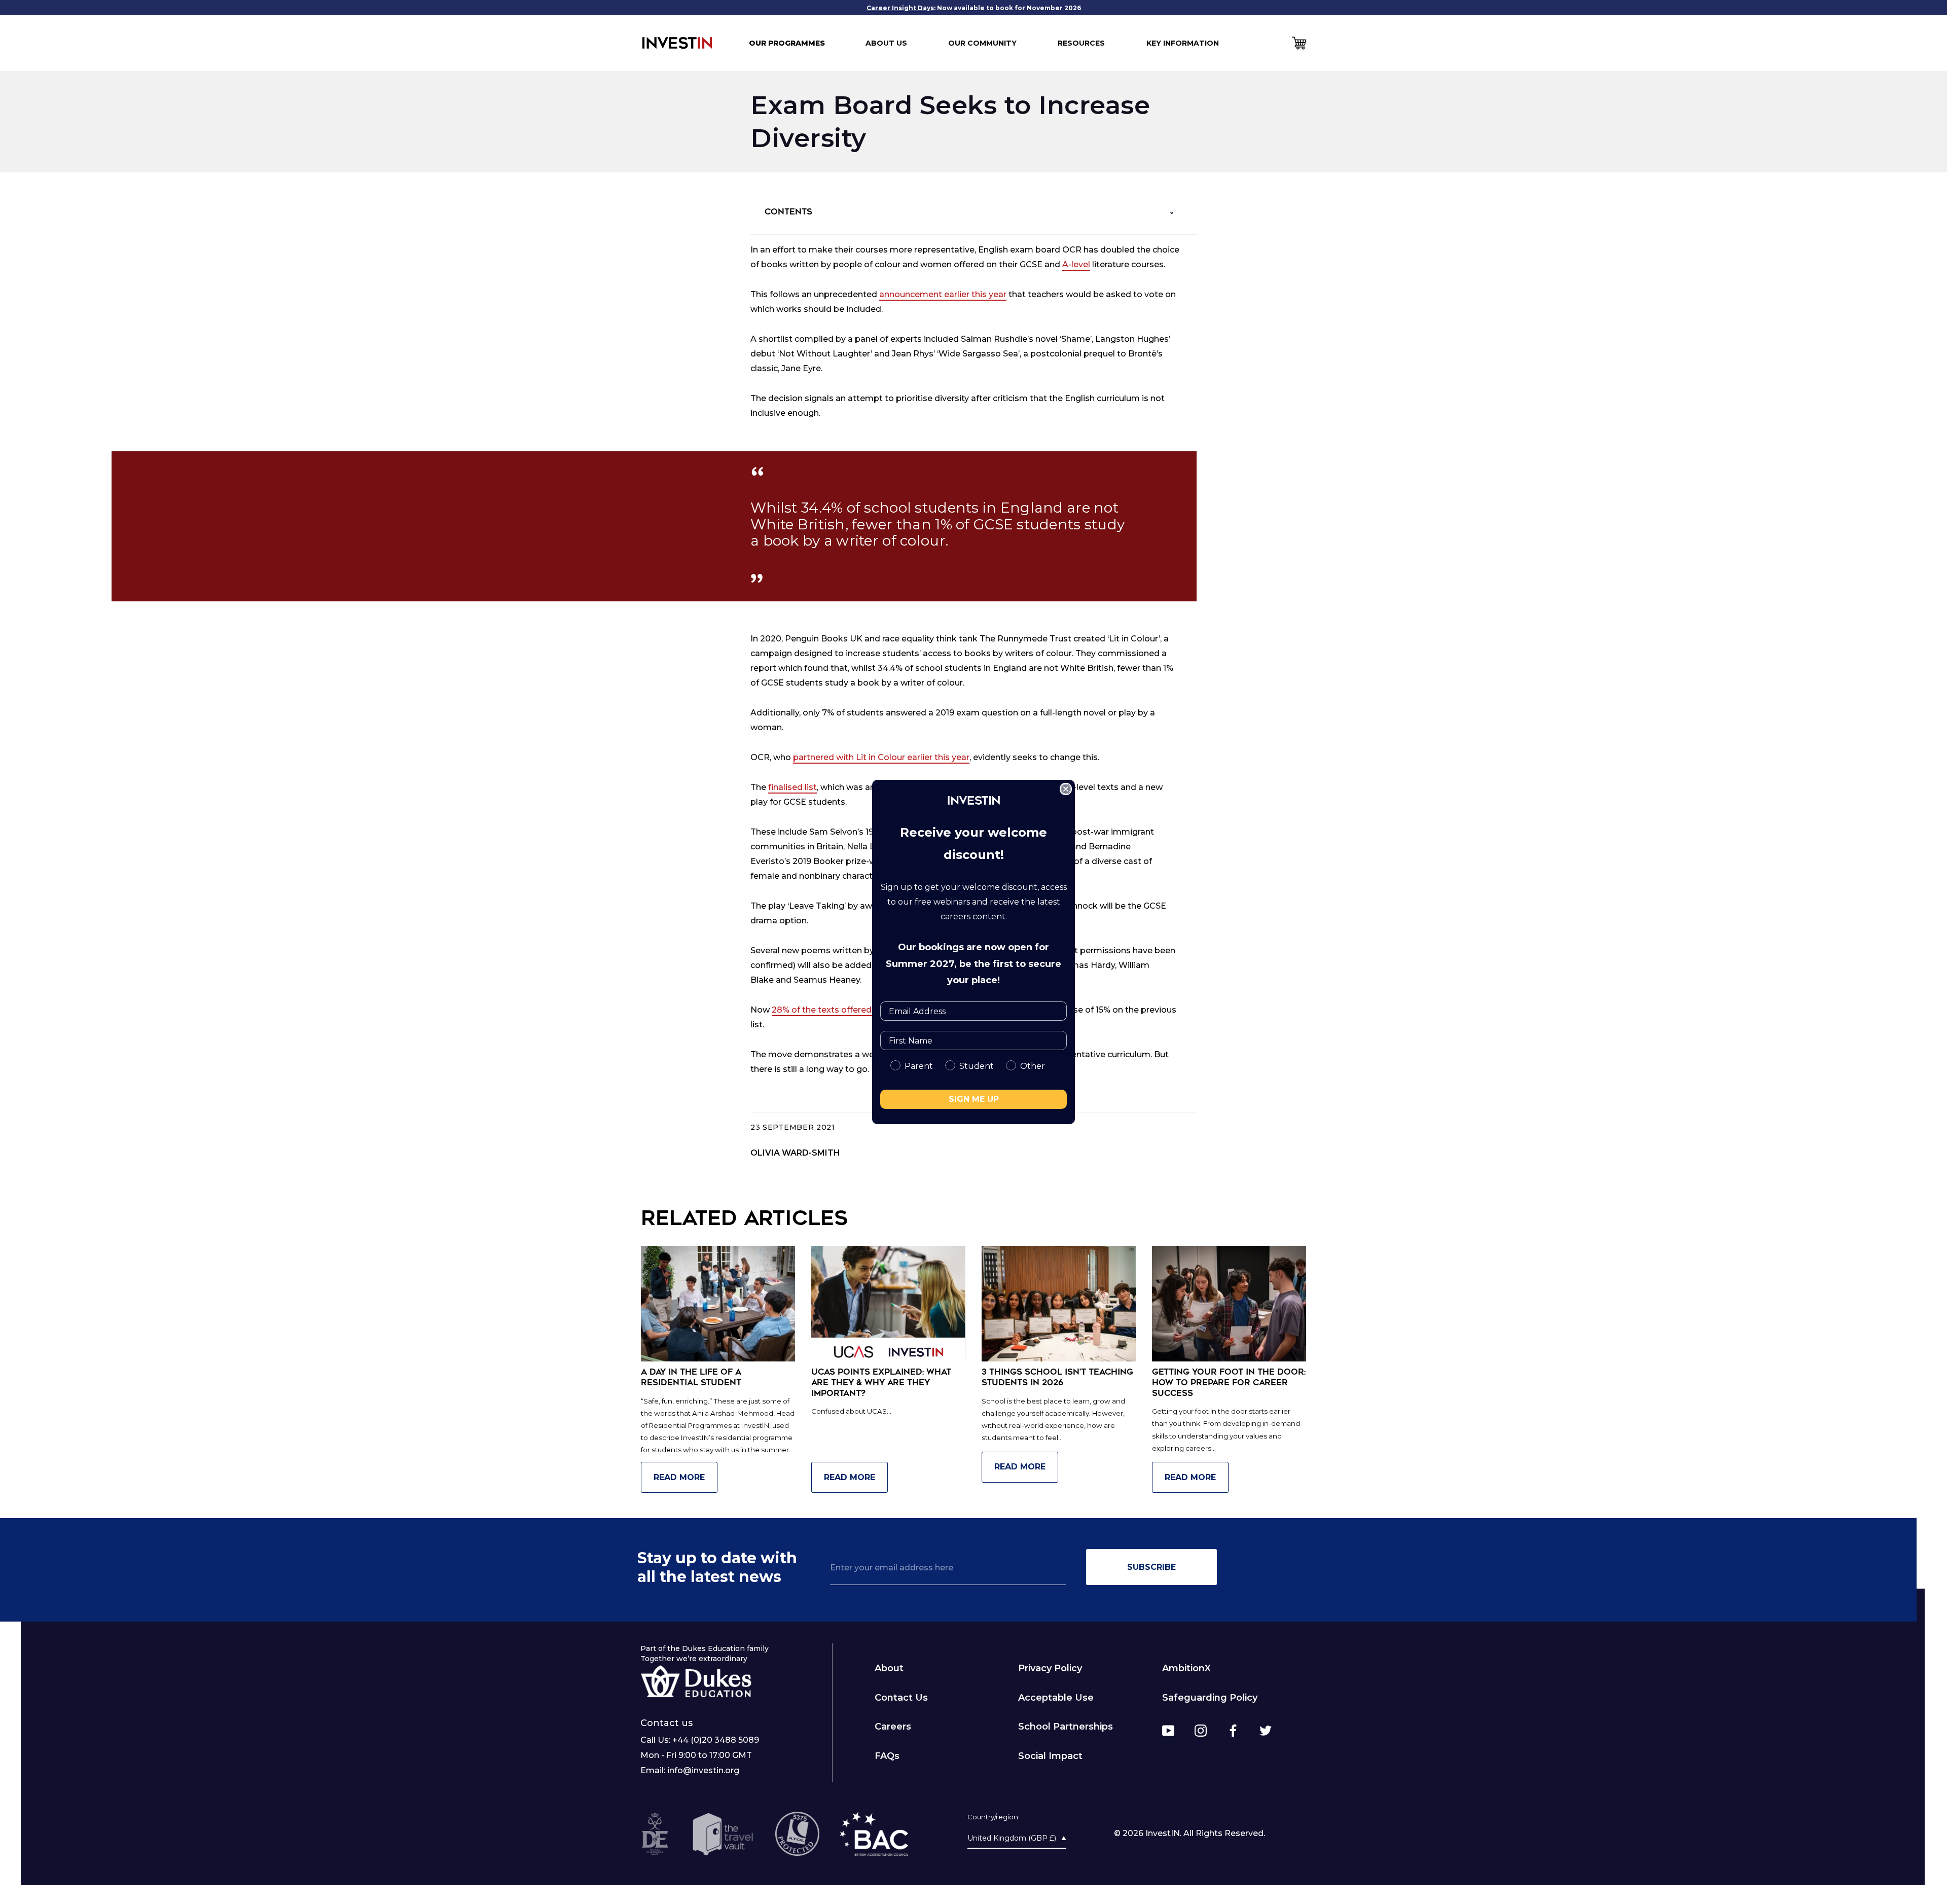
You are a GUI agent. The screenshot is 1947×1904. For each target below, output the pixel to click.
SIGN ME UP (974, 1099)
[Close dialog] (1066, 789)
